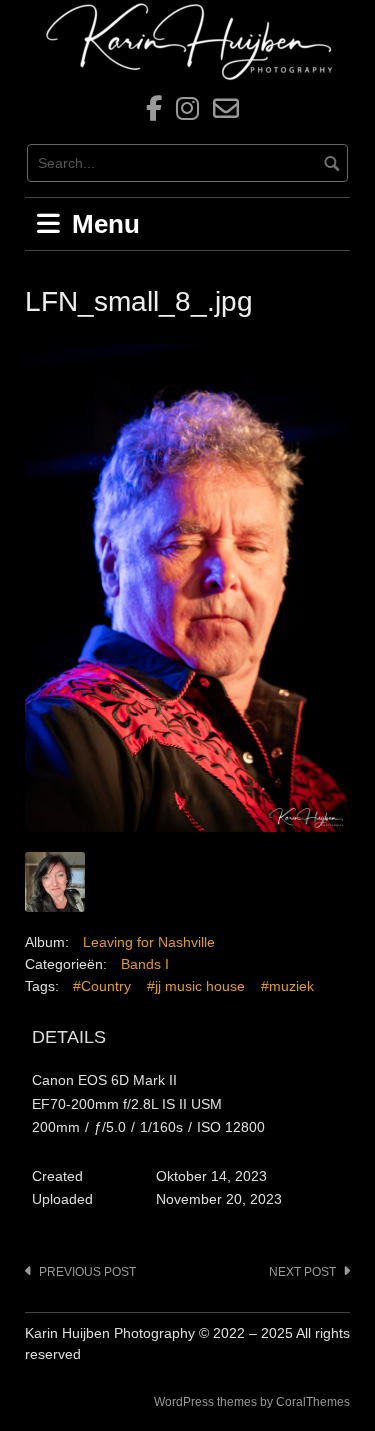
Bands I (145, 964)
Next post (302, 1272)
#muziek (287, 986)
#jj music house (196, 986)
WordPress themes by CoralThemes (252, 1402)
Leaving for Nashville (149, 942)
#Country (102, 986)
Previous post (87, 1272)
